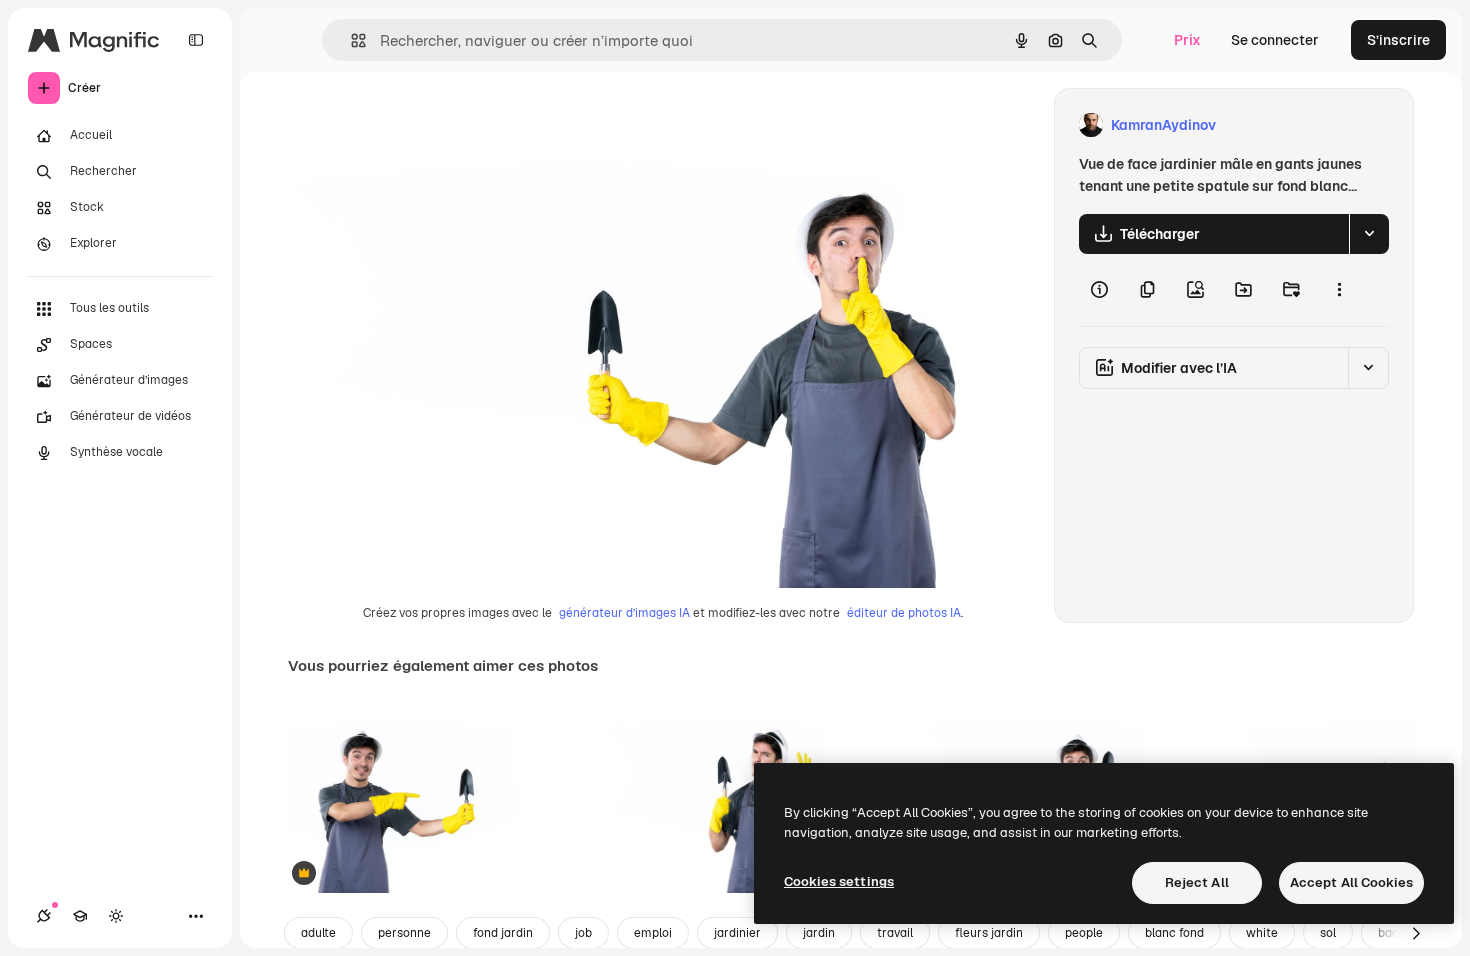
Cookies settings (839, 881)
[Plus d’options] (1339, 290)
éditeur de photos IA (904, 613)
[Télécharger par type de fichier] (1369, 234)
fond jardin (503, 933)
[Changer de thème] (116, 916)
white (1262, 933)
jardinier (737, 933)
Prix (1187, 40)
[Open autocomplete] (350, 40)
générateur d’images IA (624, 613)
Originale (420, 125)
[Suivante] (1416, 933)
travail (895, 933)
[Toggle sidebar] (196, 40)
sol (1328, 933)
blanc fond (1174, 933)
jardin (819, 933)
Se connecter (1275, 40)
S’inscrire (1398, 40)
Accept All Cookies (1351, 882)
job (583, 933)
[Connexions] (44, 916)
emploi (653, 933)
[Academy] (80, 916)
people (1084, 933)
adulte (318, 933)
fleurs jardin (989, 933)
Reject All (1197, 882)
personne (404, 933)
